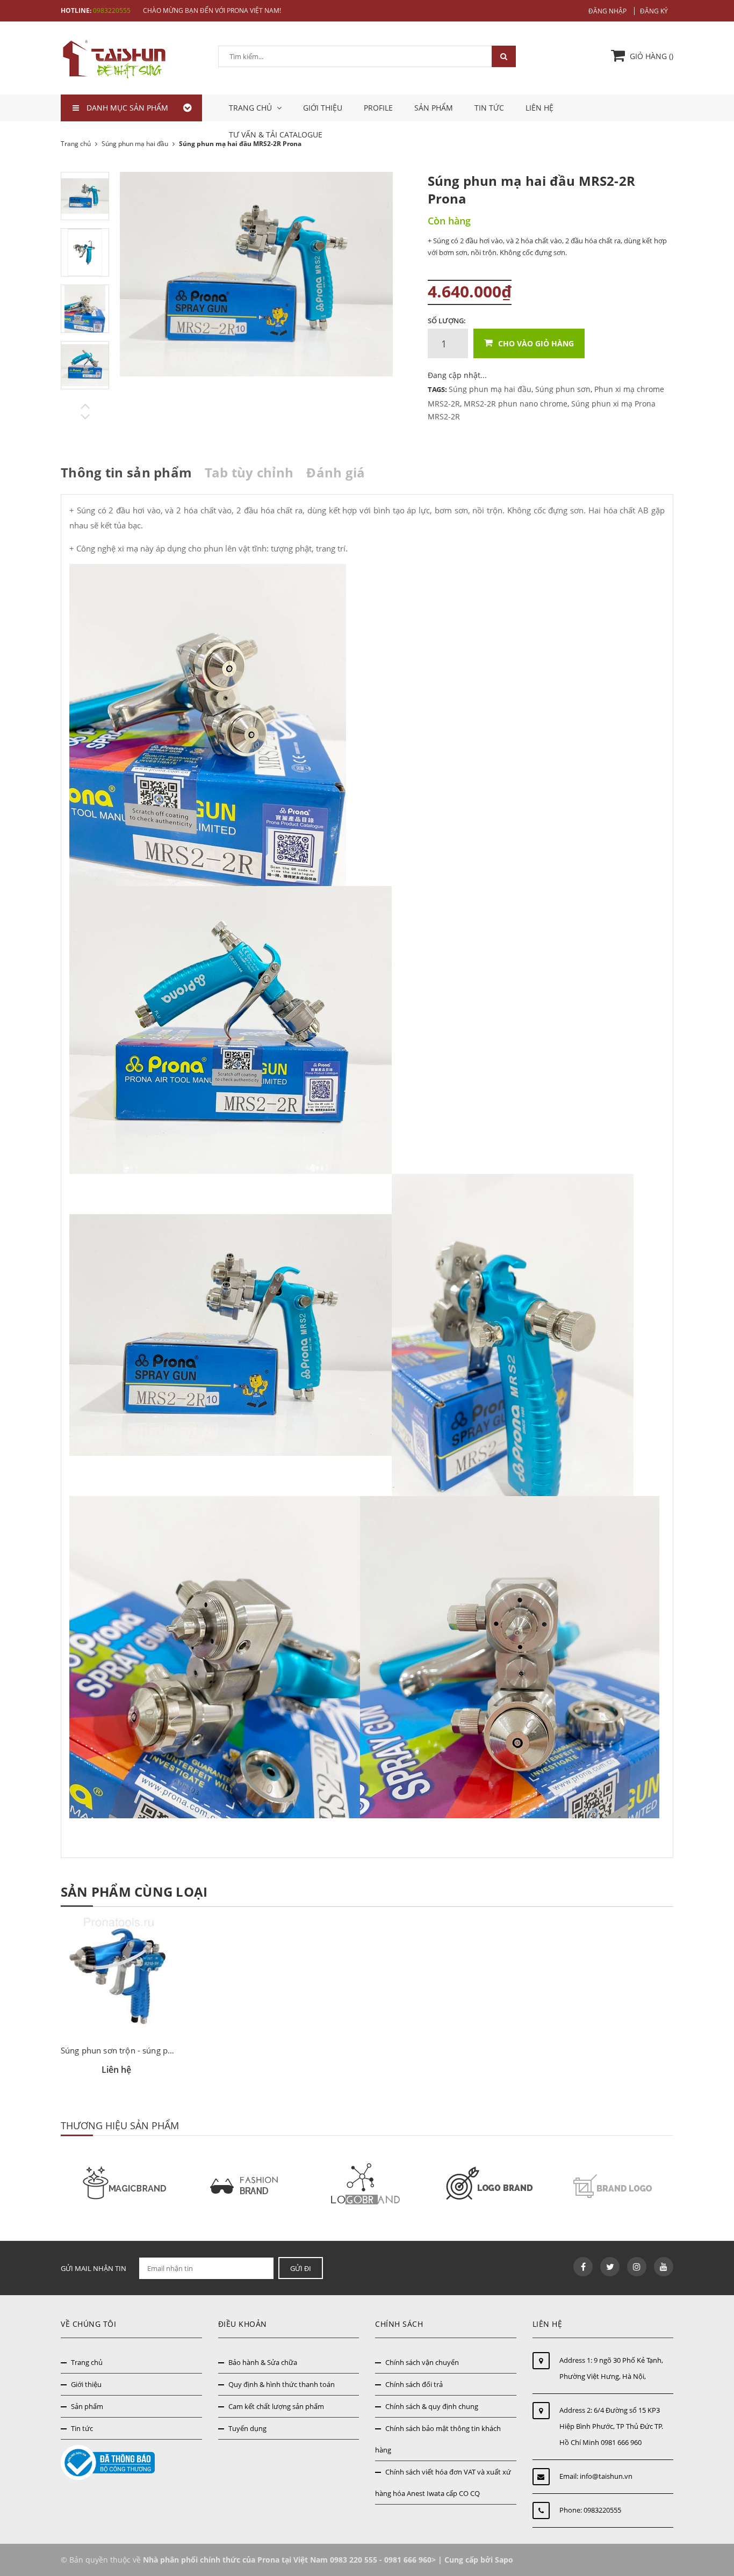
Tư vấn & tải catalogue (276, 135)
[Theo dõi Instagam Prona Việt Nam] (637, 2267)
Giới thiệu (323, 108)
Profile (378, 108)
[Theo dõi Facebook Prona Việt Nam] (583, 2267)
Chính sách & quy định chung (432, 2406)
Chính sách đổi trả (414, 2384)
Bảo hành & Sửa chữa (263, 2362)
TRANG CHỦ (251, 108)
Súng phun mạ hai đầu (490, 389)
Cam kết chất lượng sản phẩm (276, 2406)
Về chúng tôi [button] (88, 2324)
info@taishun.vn (606, 2476)
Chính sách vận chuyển (422, 2362)
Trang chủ (87, 2362)
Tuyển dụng (247, 2428)
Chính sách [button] (399, 2324)
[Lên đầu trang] (714, 2542)
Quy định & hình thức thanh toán (282, 2384)
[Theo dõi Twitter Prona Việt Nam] (610, 2267)
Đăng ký (654, 11)
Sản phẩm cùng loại (134, 1892)
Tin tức (489, 108)
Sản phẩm (434, 108)
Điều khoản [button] (243, 2324)
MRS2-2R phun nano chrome (516, 404)
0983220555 (112, 10)
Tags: (438, 389)
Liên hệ (539, 108)
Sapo (504, 2560)
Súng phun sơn (563, 389)
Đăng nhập (607, 11)
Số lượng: (447, 321)
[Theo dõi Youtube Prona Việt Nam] (664, 2267)
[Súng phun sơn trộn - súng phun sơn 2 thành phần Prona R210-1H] (119, 1976)
